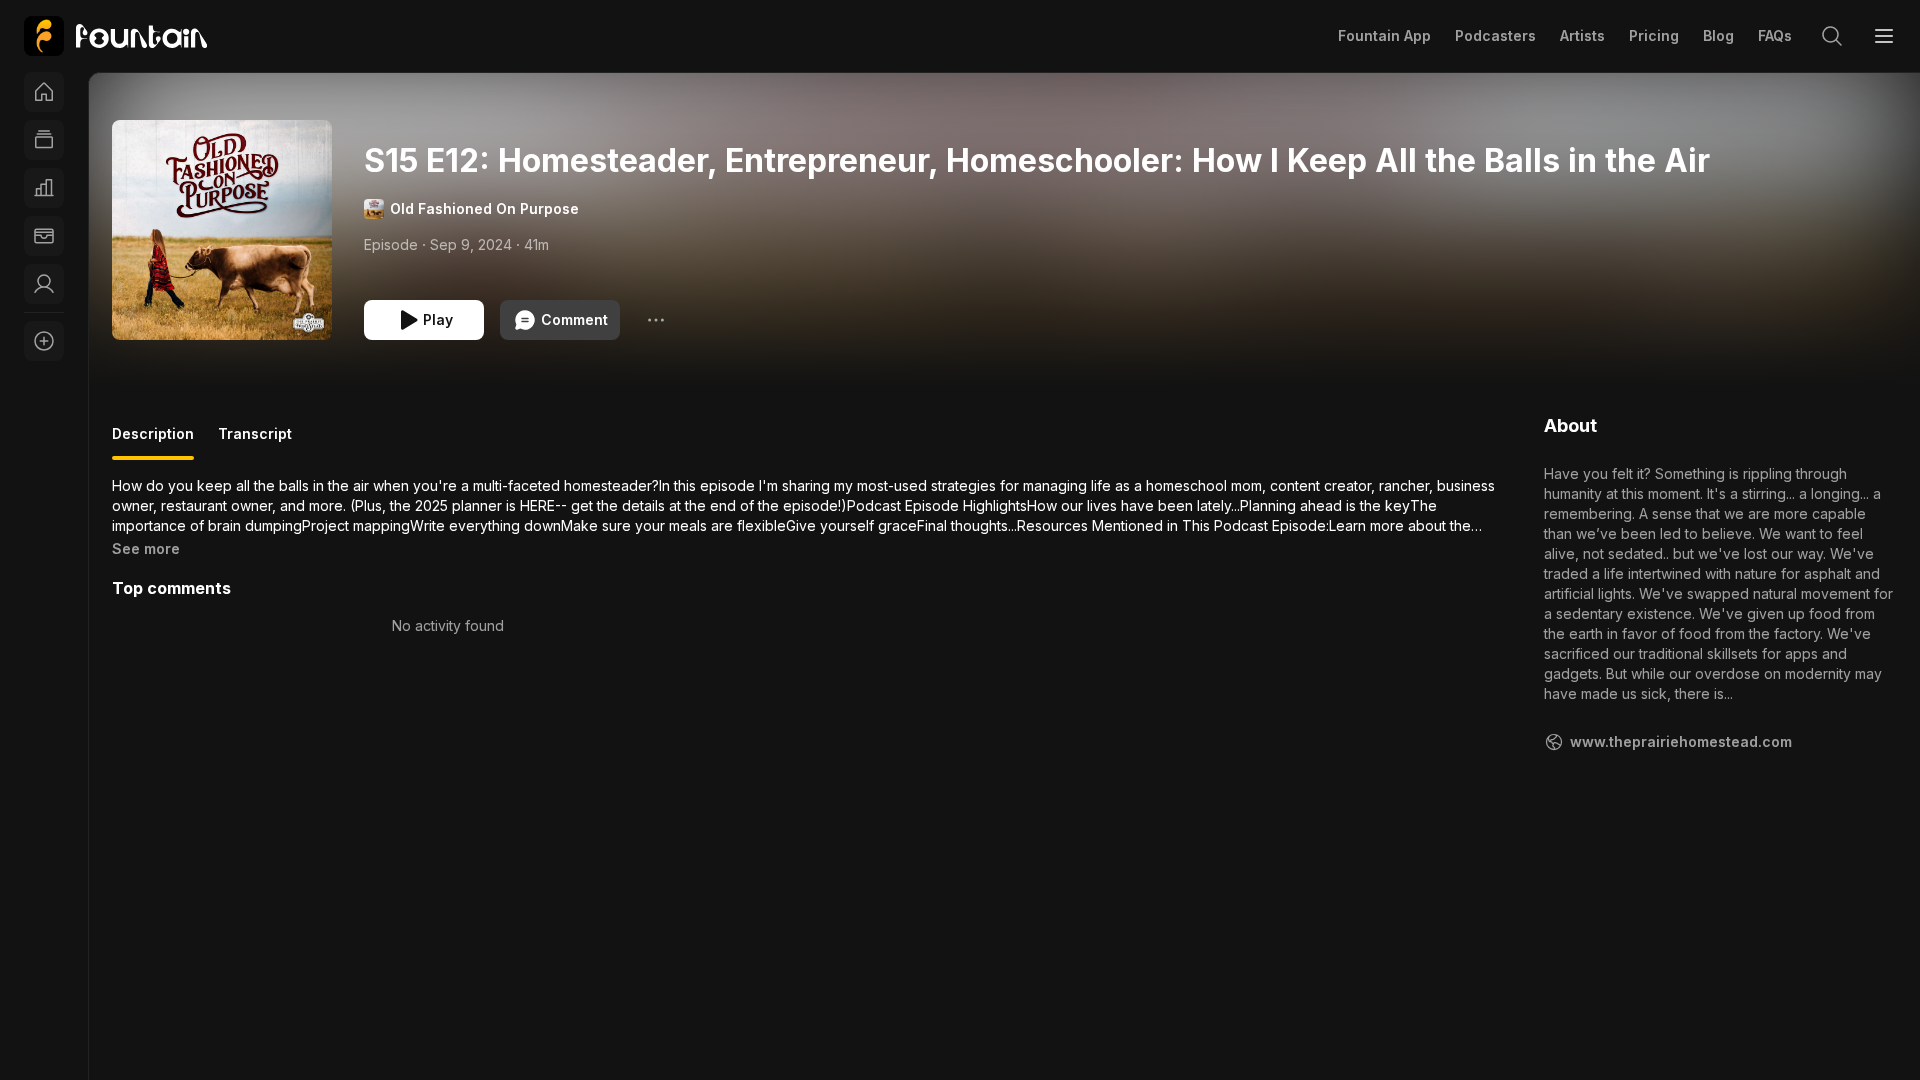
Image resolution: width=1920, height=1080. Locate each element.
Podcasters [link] (1495, 35)
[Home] (44, 92)
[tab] (153, 442)
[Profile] (44, 284)
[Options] (656, 320)
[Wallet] (44, 236)
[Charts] (44, 188)
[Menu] (1884, 36)
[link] (115, 36)
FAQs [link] (1775, 35)
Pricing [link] (1654, 35)
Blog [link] (1718, 35)
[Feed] (44, 140)
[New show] (44, 341)
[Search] (1832, 36)
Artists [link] (1582, 35)
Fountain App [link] (1384, 35)
